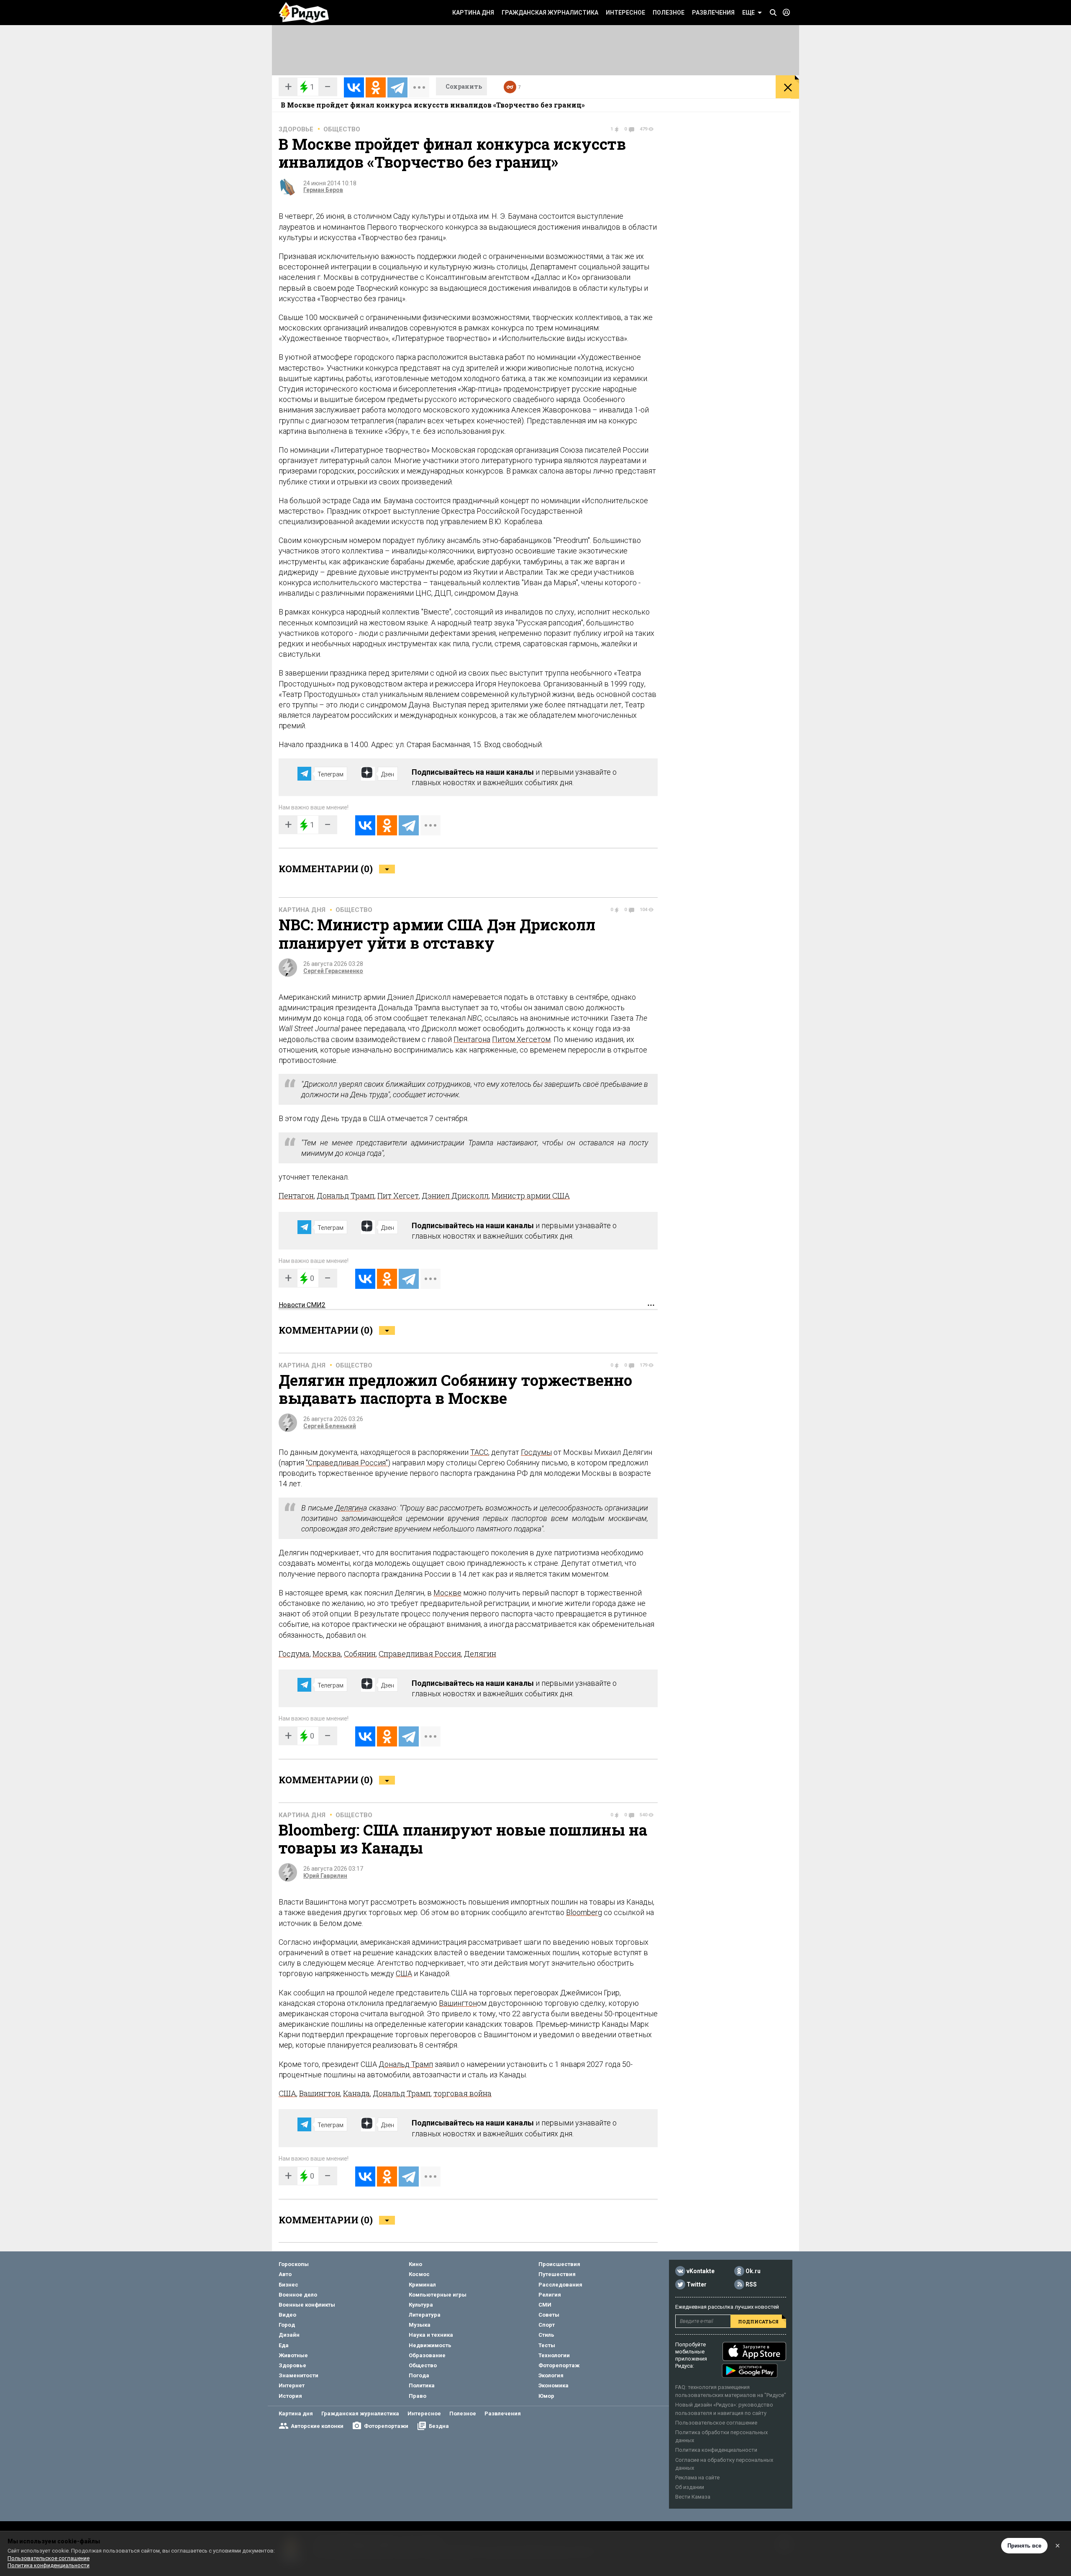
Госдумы (536, 1452)
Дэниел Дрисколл (455, 1196)
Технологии (554, 2355)
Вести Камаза (693, 2497)
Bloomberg (584, 1912)
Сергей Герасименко (333, 971)
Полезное (669, 13)
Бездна (439, 2426)
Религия (550, 2295)
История (290, 2396)
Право (418, 2396)
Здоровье (296, 129)
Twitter (697, 2284)
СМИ (545, 2305)
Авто (285, 2274)
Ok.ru (753, 2271)
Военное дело (298, 2295)
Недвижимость (430, 2345)
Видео (287, 2315)
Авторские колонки (317, 2426)
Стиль (546, 2335)
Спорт (547, 2325)
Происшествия (559, 2264)
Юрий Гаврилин (325, 1876)
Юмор (546, 2396)
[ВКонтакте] (354, 87)
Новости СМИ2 (302, 1305)
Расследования (560, 2285)
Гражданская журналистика (550, 13)
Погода (419, 2375)
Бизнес (288, 2285)
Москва (327, 1654)
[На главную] (304, 13)
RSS (751, 2284)
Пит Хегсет (398, 1196)
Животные (293, 2355)
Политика (422, 2385)
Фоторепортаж (559, 2365)
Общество (342, 129)
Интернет (292, 2385)
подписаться (758, 2321)
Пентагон (296, 1196)
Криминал (422, 2285)
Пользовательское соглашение (716, 2423)
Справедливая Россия (420, 1654)
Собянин (360, 1654)
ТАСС (479, 1452)
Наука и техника (431, 2335)
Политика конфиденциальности (716, 2450)
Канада (356, 2093)
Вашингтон (458, 2003)
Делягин (349, 1508)
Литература (425, 2315)
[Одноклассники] (376, 87)
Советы (549, 2315)
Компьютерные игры (438, 2295)
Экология (551, 2375)
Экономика (553, 2385)
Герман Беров (323, 190)
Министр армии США (531, 1196)
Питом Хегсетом (521, 1039)
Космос (419, 2274)
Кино (415, 2264)
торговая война (462, 2093)
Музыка (420, 2325)
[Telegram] (397, 87)
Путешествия (557, 2274)
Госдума (294, 1654)
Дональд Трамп (346, 1196)
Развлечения (713, 13)
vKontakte (701, 2271)
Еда (284, 2345)
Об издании (690, 2487)
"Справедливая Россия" (347, 1463)
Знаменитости (298, 2375)
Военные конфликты (307, 2305)
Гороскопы (294, 2264)
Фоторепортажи (386, 2426)
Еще (748, 13)
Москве (447, 1593)
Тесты (547, 2345)
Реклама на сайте (697, 2477)
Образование (427, 2355)
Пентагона (472, 1039)
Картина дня (473, 13)
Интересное (625, 13)
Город (287, 2325)
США (404, 1973)
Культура (421, 2305)
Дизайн (289, 2335)
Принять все (1024, 2546)
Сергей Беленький (330, 1426)
